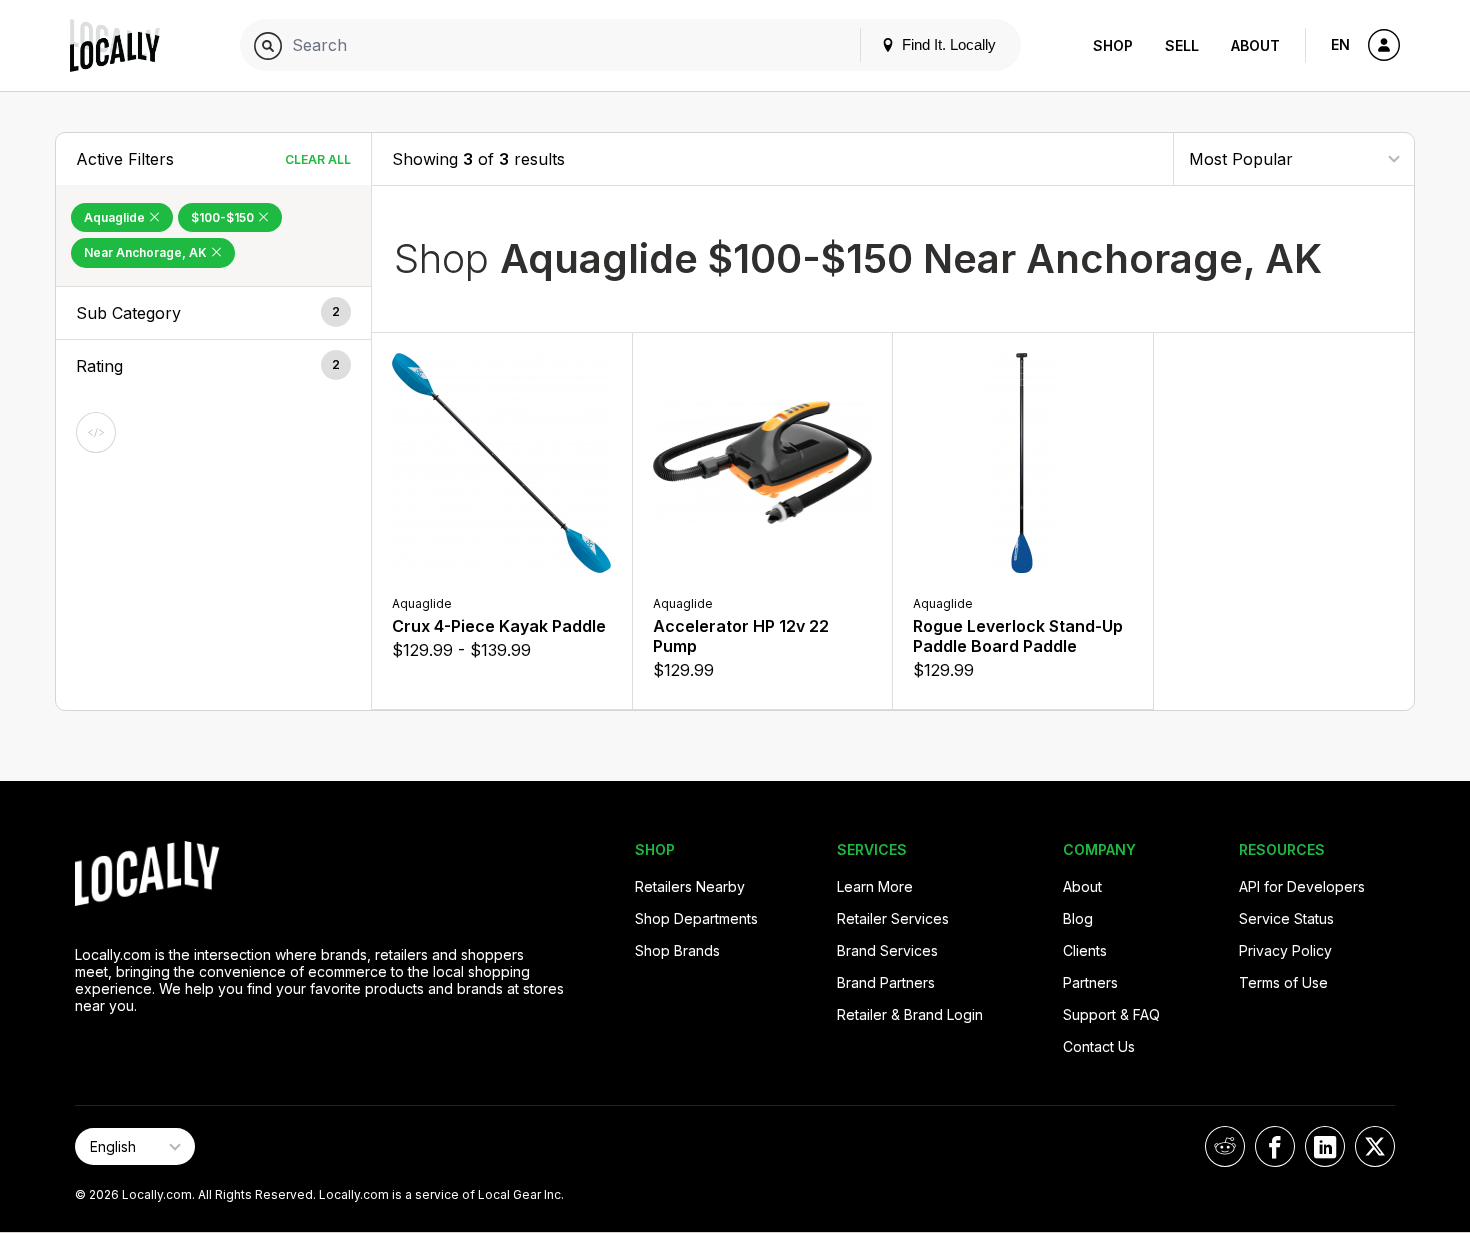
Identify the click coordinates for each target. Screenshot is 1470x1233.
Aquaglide (116, 217)
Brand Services (887, 950)
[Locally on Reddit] (1225, 1146)
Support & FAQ (1111, 1014)
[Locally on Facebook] (1275, 1146)
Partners (1090, 982)
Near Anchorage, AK (147, 252)
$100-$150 (224, 217)
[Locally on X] (1375, 1146)
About (1255, 45)
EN (1340, 44)
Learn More (875, 886)
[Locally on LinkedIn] (1325, 1146)
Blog (1078, 918)
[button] (213, 313)
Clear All (318, 159)
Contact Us (1099, 1046)
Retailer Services (893, 918)
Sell (1182, 45)
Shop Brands (677, 950)
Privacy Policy (1285, 950)
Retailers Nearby (690, 886)
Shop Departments (696, 918)
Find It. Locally (947, 44)
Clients (1085, 950)
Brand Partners (886, 982)
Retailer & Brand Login (910, 1014)
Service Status (1286, 918)
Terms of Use (1283, 982)
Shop (1113, 45)
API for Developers (1302, 886)
